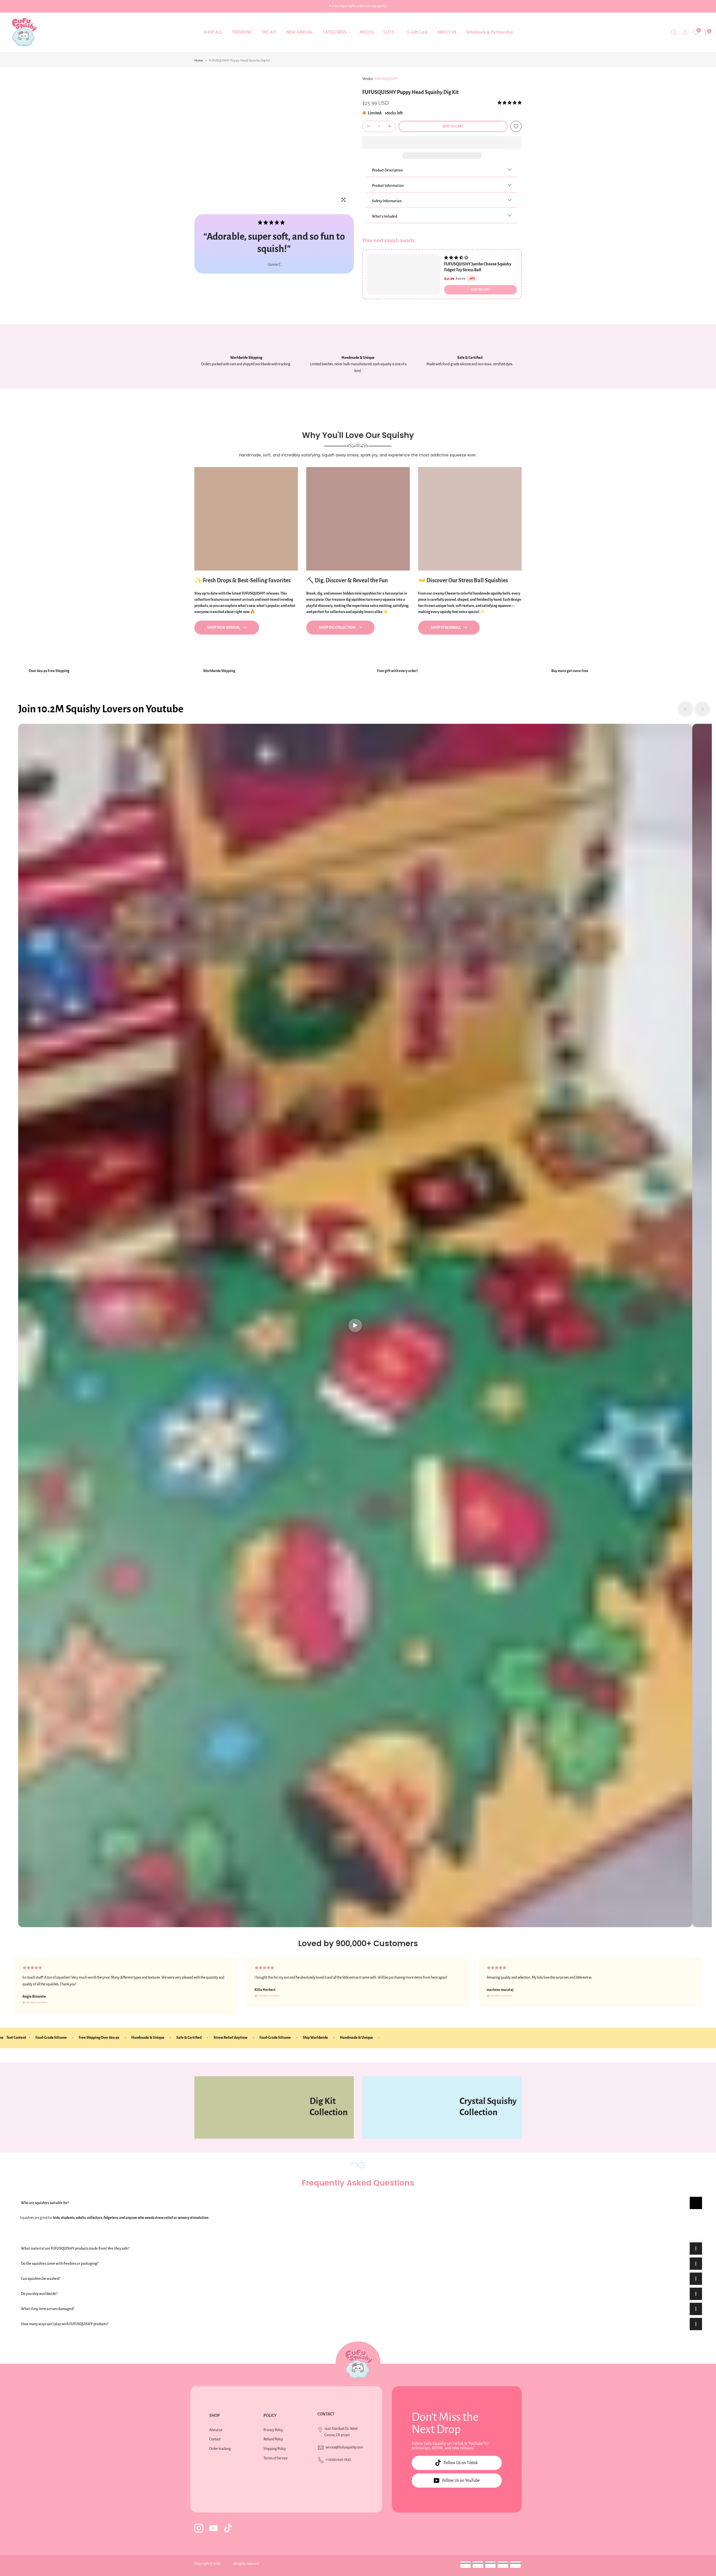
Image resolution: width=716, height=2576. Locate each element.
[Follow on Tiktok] (228, 2528)
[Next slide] (702, 709)
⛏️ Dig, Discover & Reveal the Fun (347, 580)
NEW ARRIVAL (300, 32)
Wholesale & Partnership (489, 32)
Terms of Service (275, 2458)
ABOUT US (447, 32)
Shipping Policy (275, 2449)
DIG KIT (269, 32)
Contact (215, 2439)
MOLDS (367, 32)
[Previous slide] (686, 709)
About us (216, 2430)
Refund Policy (273, 2439)
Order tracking (220, 2449)
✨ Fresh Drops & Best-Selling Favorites (242, 580)
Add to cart (481, 290)
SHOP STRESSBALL (446, 628)
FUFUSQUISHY (386, 79)
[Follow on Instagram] (199, 2528)
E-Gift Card (417, 32)
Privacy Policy (273, 2430)
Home (199, 61)
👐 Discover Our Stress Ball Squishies (463, 580)
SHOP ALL (213, 32)
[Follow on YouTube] (213, 2528)
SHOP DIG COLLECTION (337, 628)
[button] (510, 103)
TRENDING (242, 32)
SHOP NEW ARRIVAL (223, 628)
